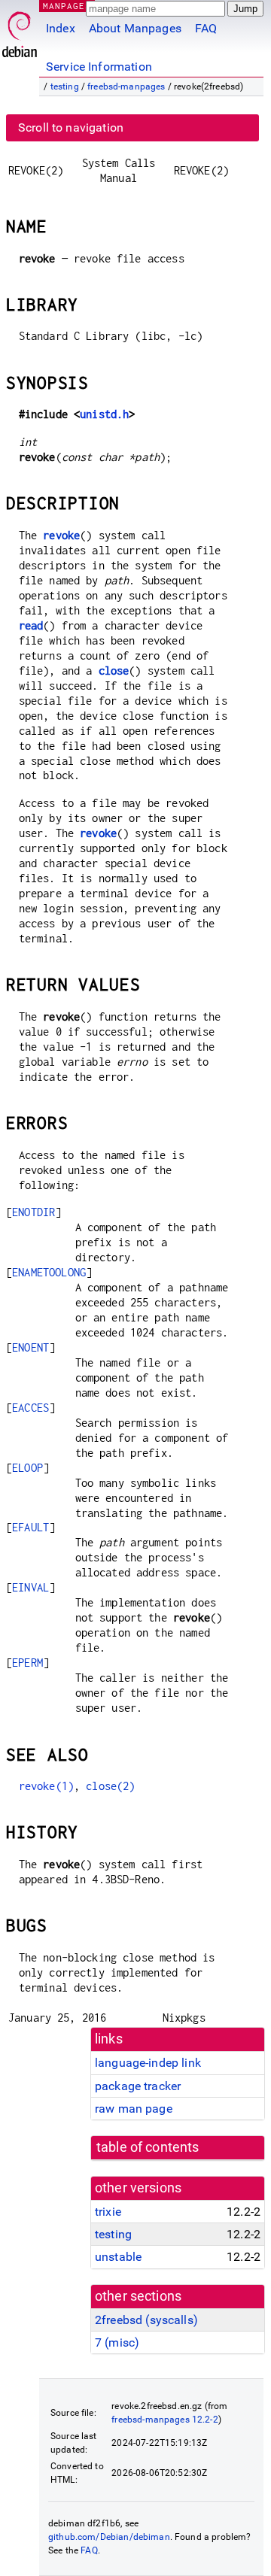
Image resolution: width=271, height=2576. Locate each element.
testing (65, 86)
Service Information (99, 67)
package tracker (138, 2086)
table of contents (148, 2147)
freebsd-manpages (126, 86)
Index (61, 28)
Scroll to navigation (71, 127)
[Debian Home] (20, 30)
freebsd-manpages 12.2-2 (164, 2420)
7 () (117, 2342)
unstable (118, 2257)
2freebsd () (146, 2320)
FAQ (206, 28)
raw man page (134, 2109)
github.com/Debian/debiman (109, 2537)
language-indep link (148, 2063)
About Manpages (135, 28)
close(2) (110, 1786)
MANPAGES (67, 6)
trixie (108, 2212)
